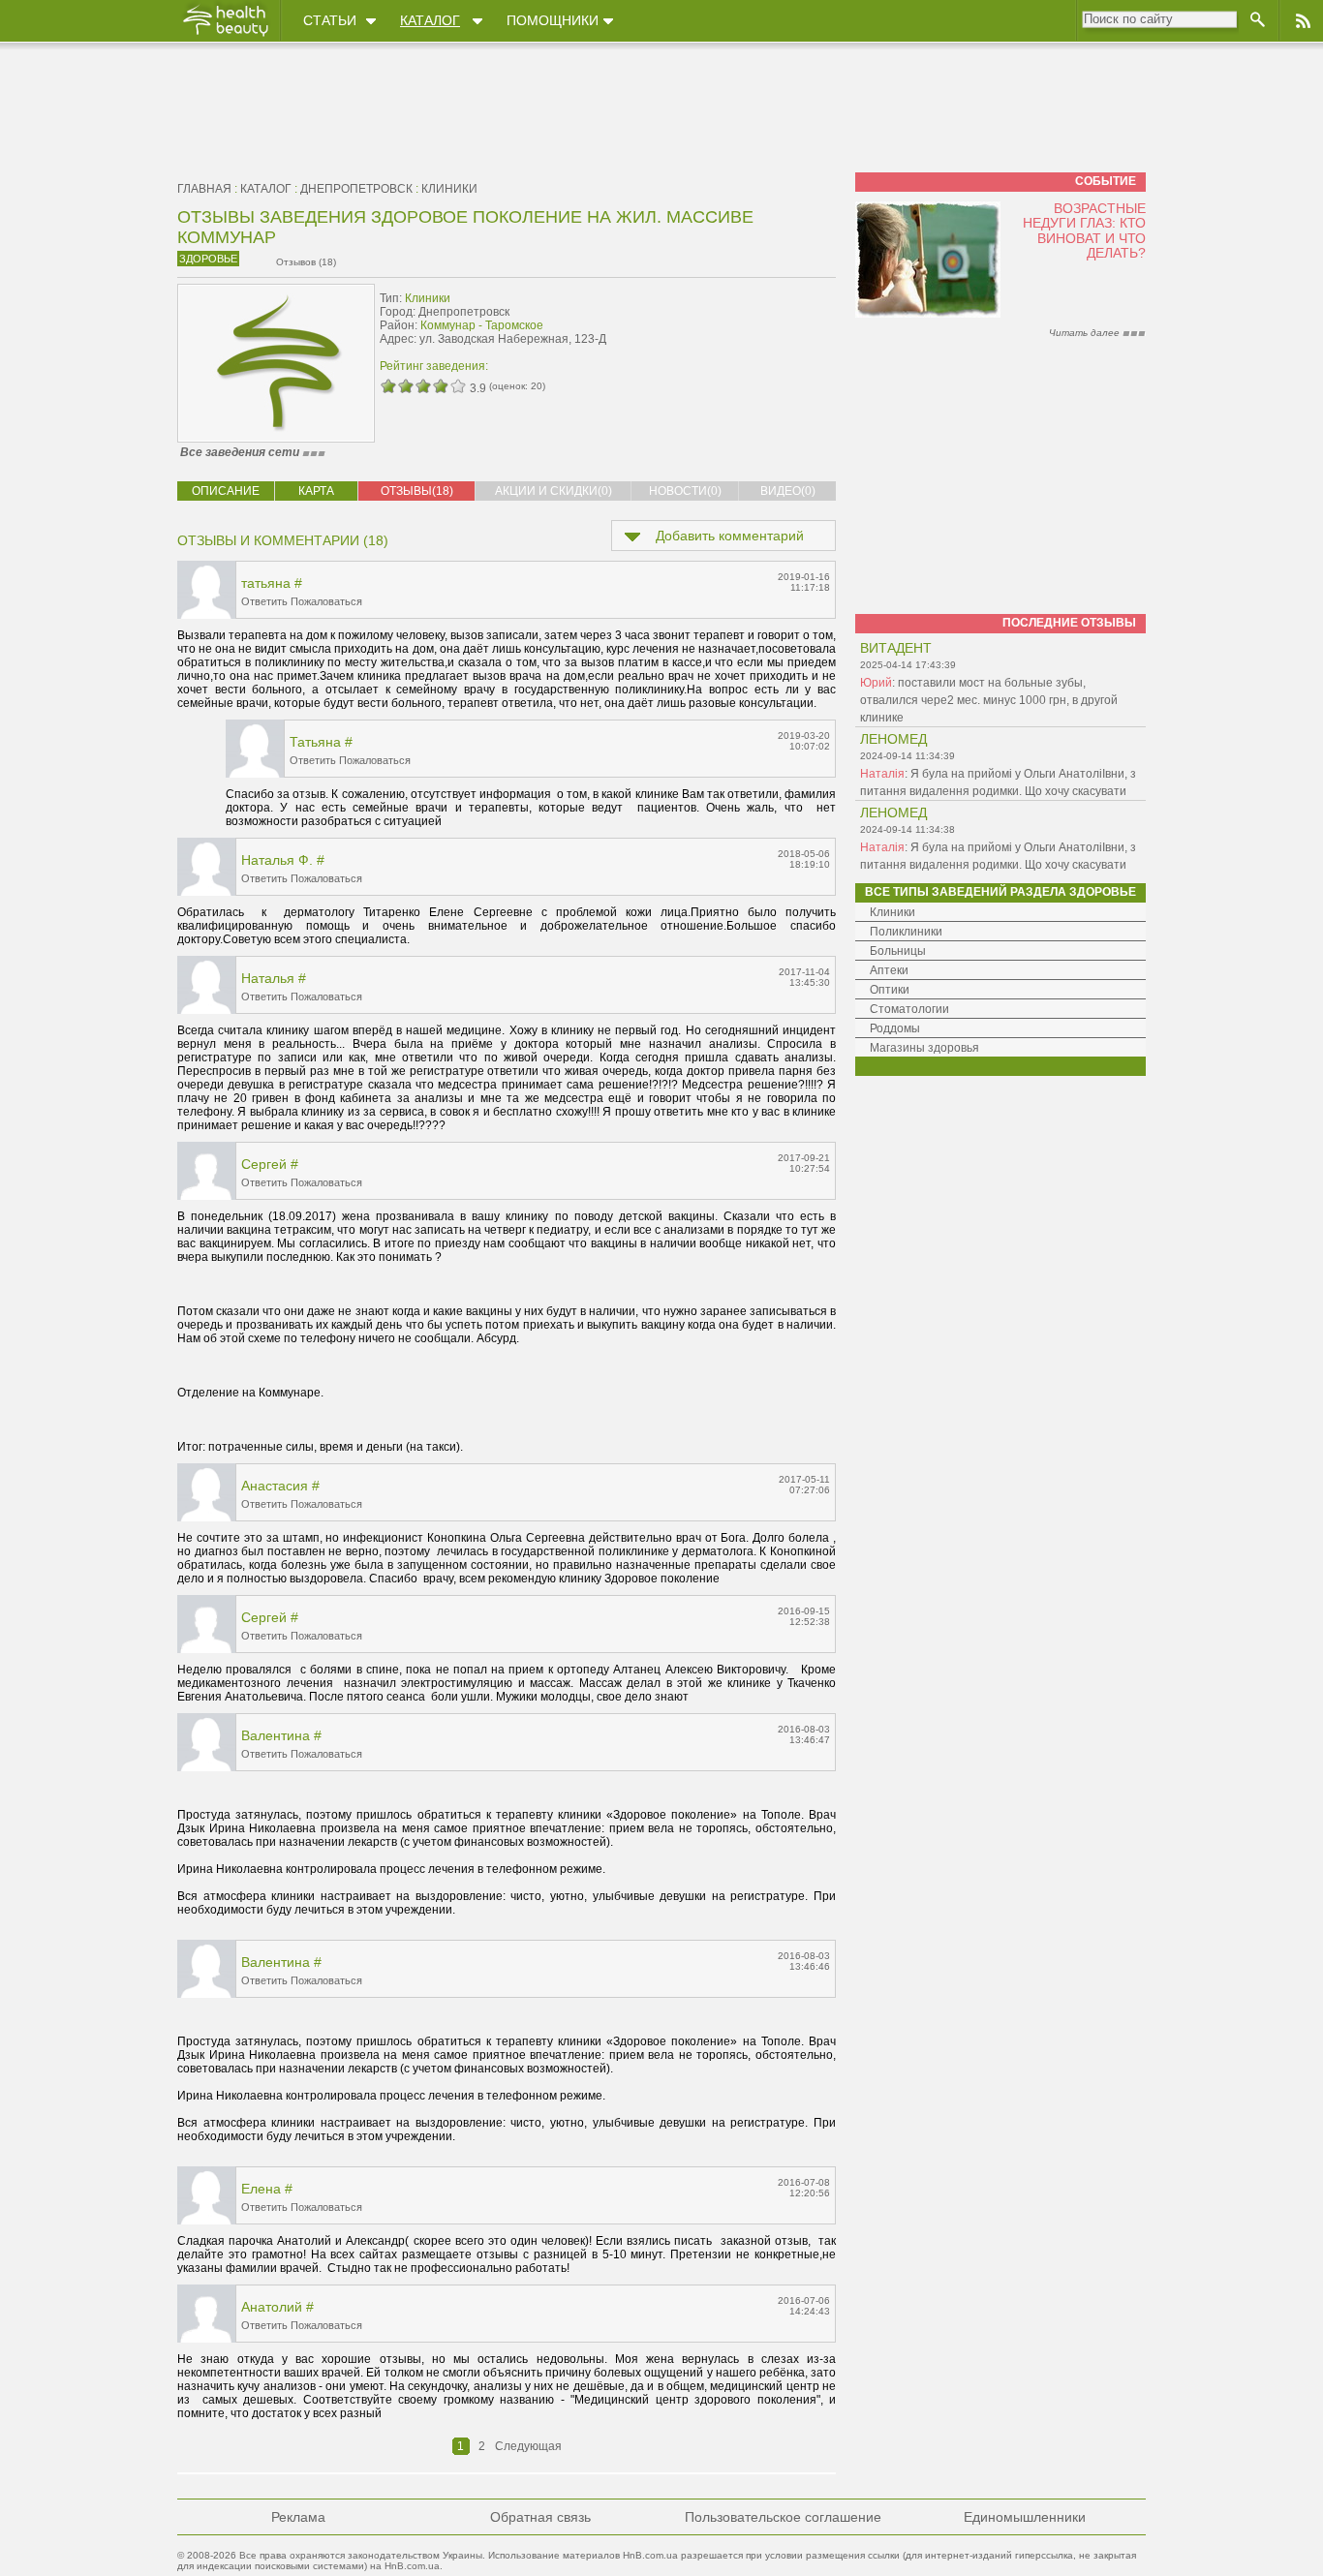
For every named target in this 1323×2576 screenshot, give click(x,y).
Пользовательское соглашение (783, 2517)
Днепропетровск (356, 189)
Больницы (898, 951)
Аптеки (889, 970)
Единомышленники (1025, 2517)
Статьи (330, 20)
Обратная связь (540, 2517)
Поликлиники (906, 932)
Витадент (896, 648)
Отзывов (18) (306, 262)
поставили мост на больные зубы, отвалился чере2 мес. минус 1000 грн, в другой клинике (989, 700)
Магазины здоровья (924, 1048)
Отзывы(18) (417, 491)
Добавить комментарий (730, 536)
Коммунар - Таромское (482, 325)
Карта (316, 491)
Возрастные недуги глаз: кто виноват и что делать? (1084, 230)
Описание (226, 491)
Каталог (430, 20)
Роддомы (895, 1028)
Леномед (893, 739)
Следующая (528, 2446)
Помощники (553, 20)
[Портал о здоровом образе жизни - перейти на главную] (225, 36)
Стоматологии (909, 1009)
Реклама (298, 2517)
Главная (204, 189)
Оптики (890, 990)
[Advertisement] (714, 327)
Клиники (449, 189)
